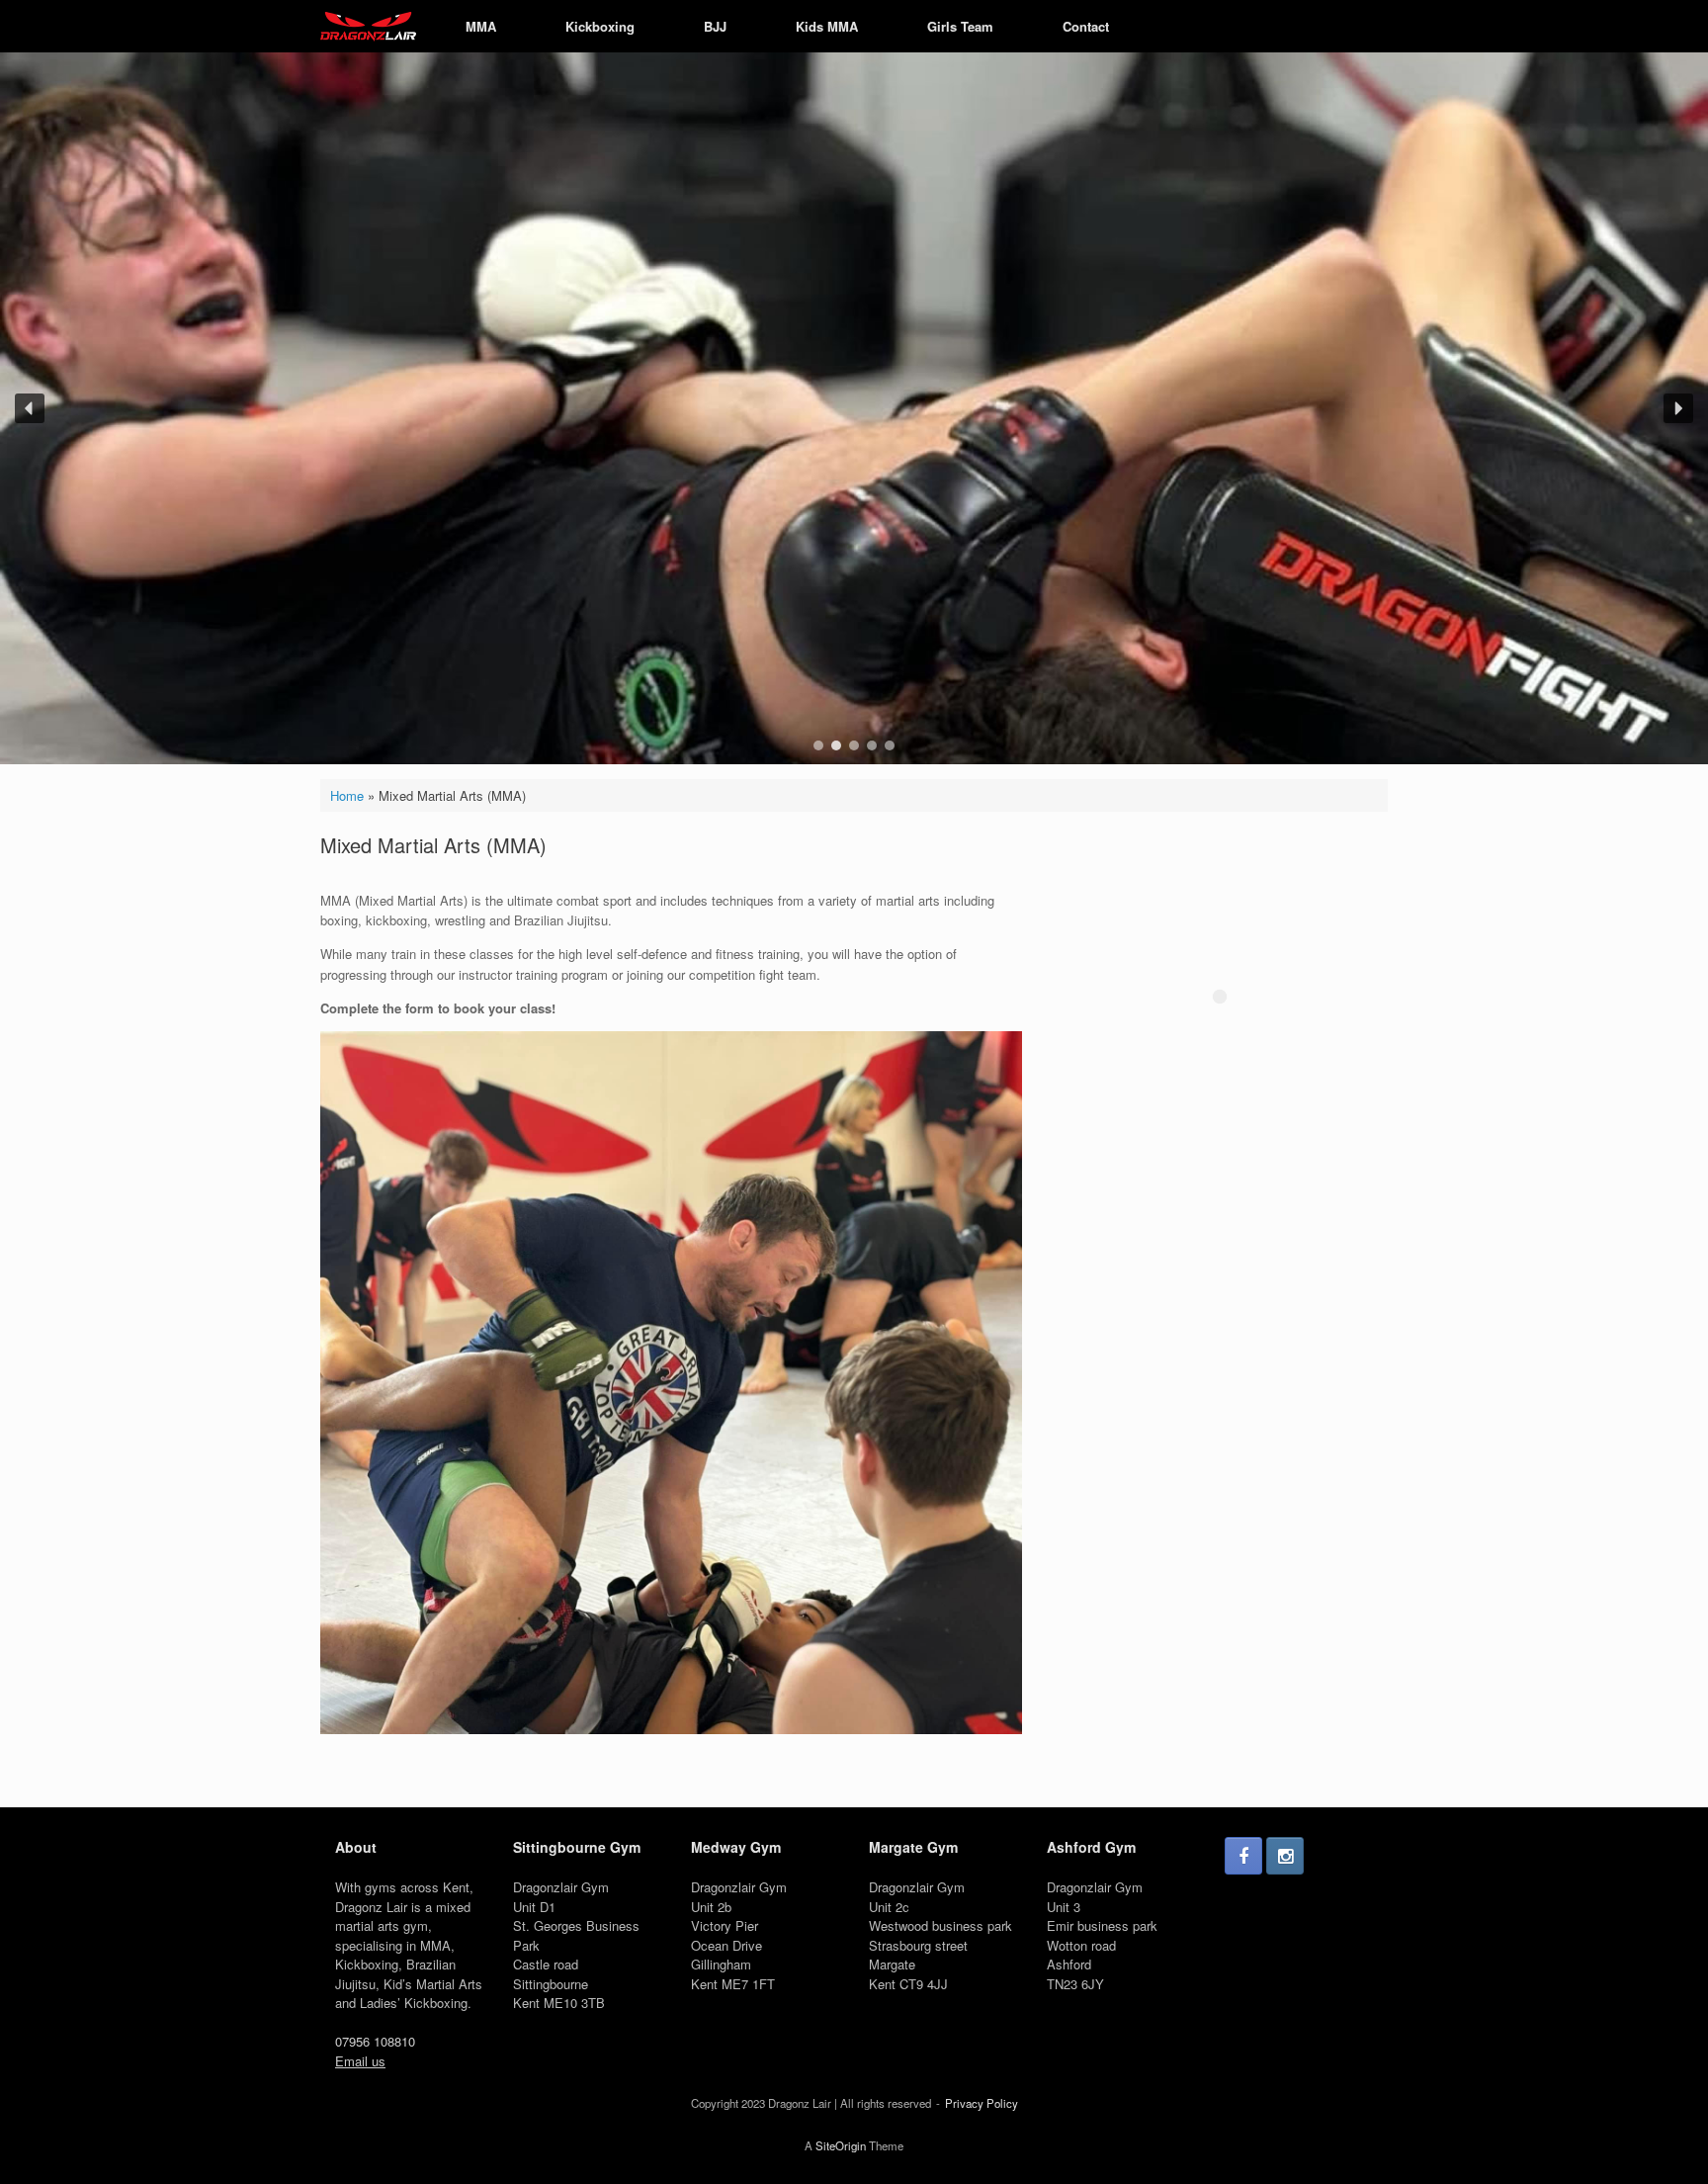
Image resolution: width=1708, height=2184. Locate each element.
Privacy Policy (982, 2103)
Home (347, 795)
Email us (360, 2061)
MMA (481, 26)
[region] (854, 408)
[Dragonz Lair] (368, 27)
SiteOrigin (841, 2145)
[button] (30, 408)
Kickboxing (600, 26)
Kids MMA (827, 26)
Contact (1086, 26)
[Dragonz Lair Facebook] (1243, 1856)
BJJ (715, 26)
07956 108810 (375, 2041)
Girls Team (960, 26)
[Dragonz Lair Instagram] (1285, 1856)
